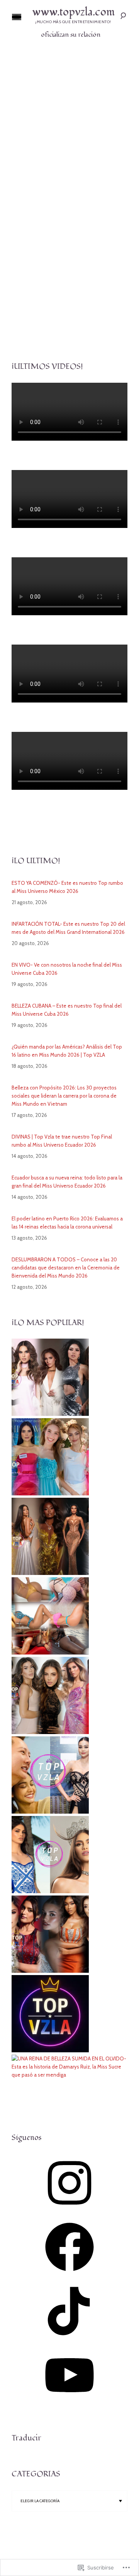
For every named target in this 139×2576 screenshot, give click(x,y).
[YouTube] (69, 2402)
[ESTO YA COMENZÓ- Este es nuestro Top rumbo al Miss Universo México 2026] (50, 1414)
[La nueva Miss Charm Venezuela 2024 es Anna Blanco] (50, 1891)
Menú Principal (17, 17)
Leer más (69, 283)
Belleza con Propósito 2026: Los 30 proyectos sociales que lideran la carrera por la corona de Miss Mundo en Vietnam (64, 1096)
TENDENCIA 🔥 (80, 154)
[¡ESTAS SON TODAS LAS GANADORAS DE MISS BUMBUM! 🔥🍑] (50, 1653)
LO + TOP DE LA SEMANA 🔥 (51, 148)
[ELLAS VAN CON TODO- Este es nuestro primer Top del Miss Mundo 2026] (50, 1971)
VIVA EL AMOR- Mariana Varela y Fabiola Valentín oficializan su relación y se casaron (69, 185)
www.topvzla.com (73, 12)
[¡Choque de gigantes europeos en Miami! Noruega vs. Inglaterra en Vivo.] (50, 2050)
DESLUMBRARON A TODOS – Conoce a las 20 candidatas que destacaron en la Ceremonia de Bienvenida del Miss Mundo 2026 (66, 1268)
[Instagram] (69, 2210)
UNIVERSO (86, 160)
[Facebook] (69, 2274)
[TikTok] (69, 2338)
